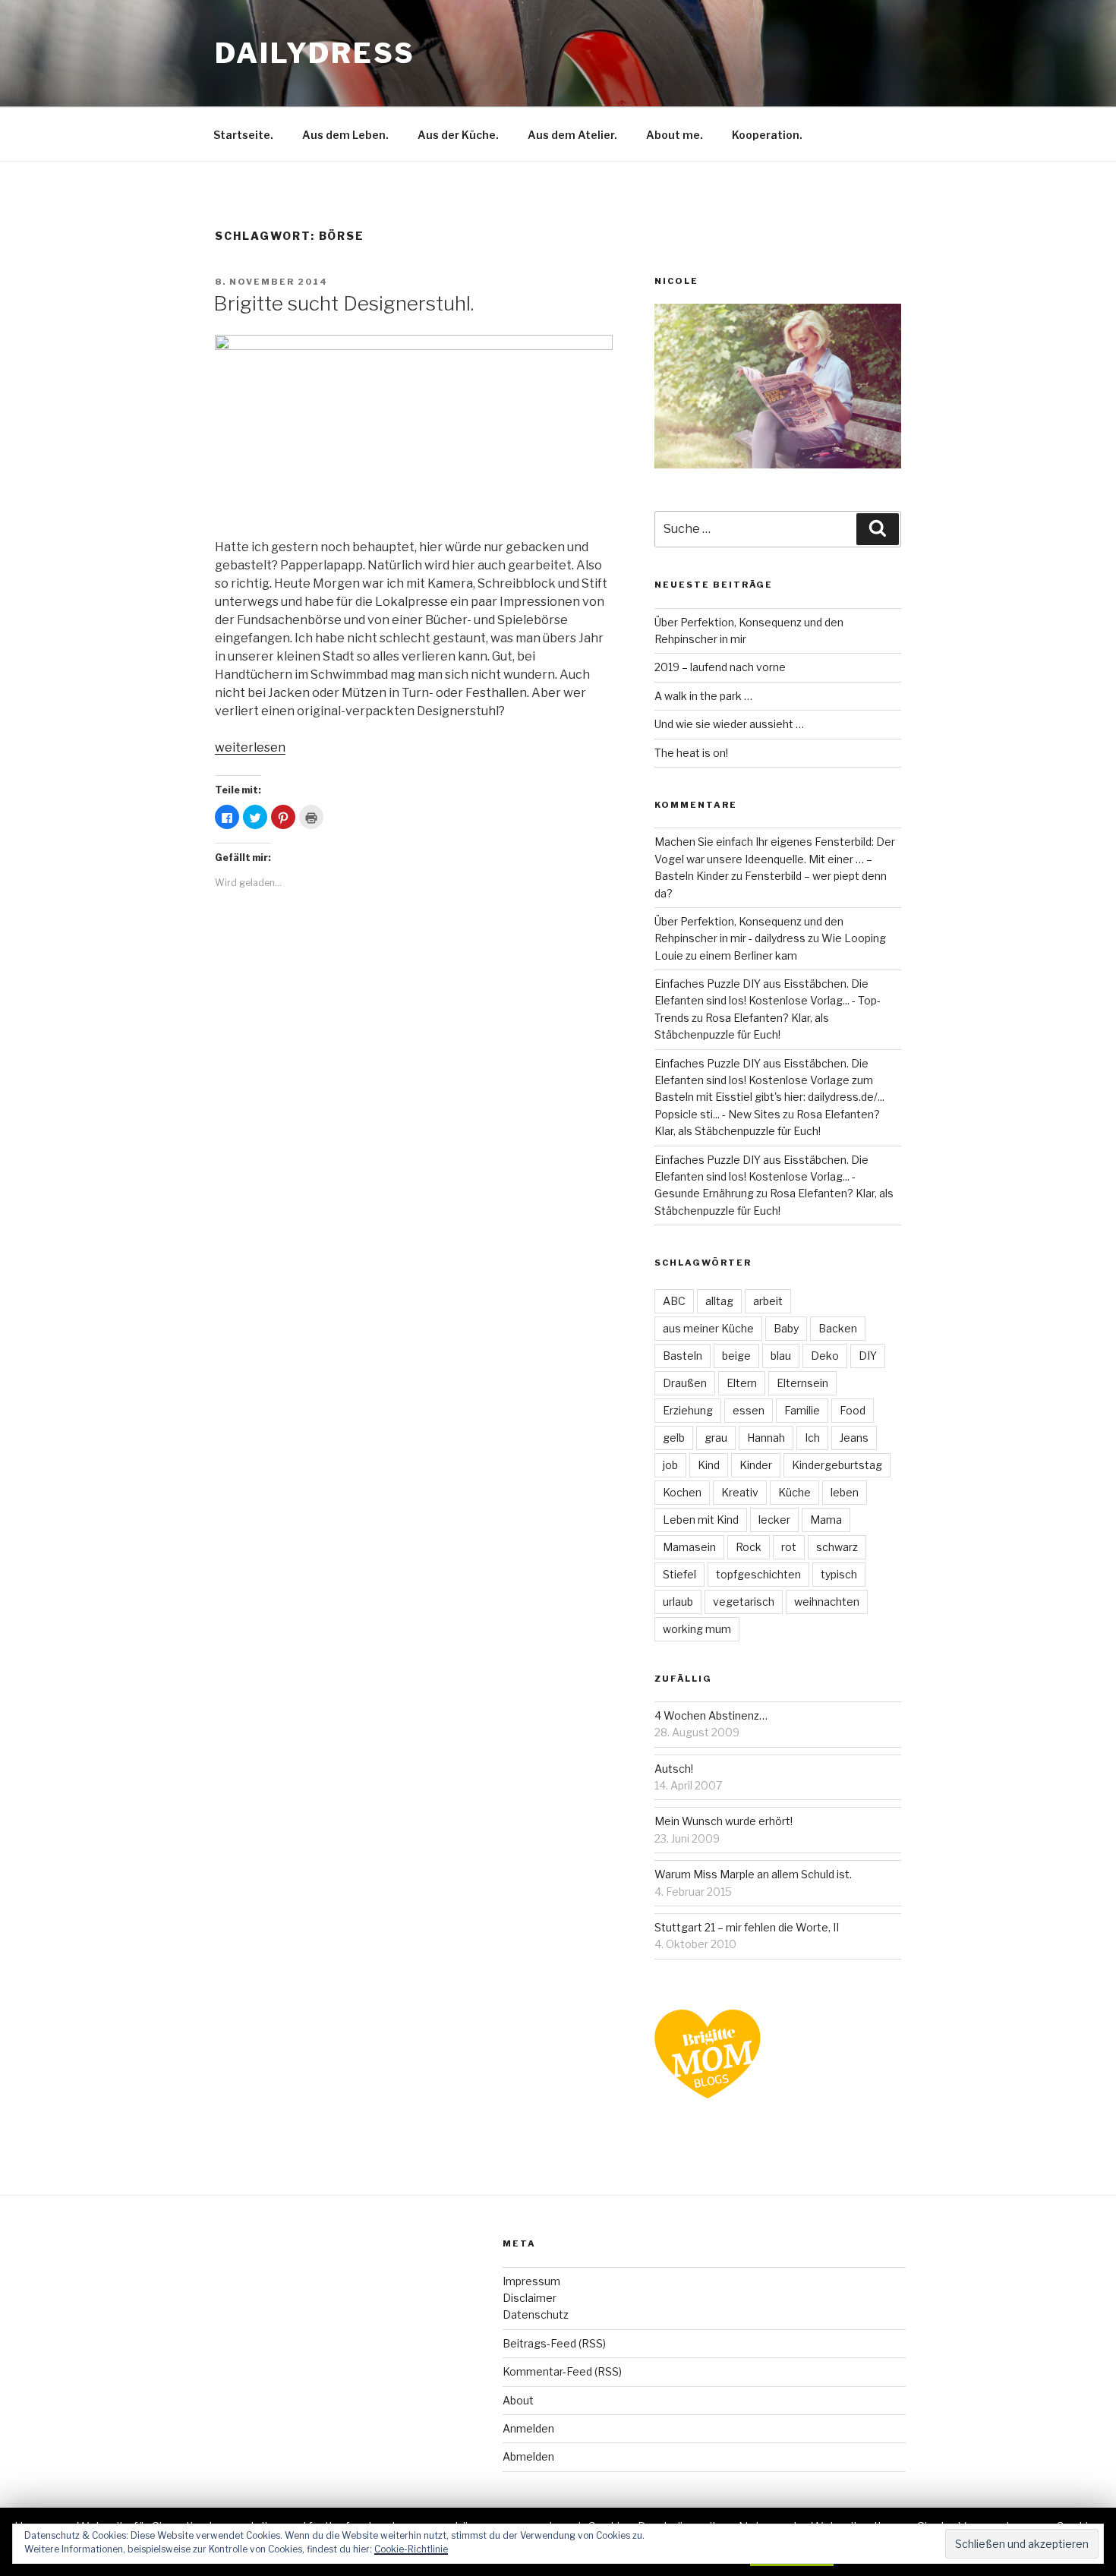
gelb (674, 1438)
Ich (812, 1438)
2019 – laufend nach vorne (720, 667)
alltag (719, 1301)
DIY (868, 1356)
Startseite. (243, 135)
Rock (749, 1547)
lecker (774, 1520)
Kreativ (740, 1492)
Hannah (766, 1438)
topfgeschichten (758, 1574)
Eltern (742, 1383)
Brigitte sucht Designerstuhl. (344, 303)
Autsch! (674, 1769)
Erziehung (688, 1410)
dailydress (315, 53)
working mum (697, 1629)
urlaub (678, 1602)
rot (789, 1547)
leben (845, 1492)
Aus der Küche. (458, 135)
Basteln (683, 1356)
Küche (794, 1492)
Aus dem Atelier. (572, 135)
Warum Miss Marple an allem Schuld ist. (753, 1874)
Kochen (682, 1492)
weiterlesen (250, 747)
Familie (802, 1410)
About (518, 2400)
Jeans (854, 1438)
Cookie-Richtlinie (411, 2549)
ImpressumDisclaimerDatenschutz (536, 2298)
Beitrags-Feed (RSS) (554, 2343)
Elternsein (802, 1383)
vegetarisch (744, 1602)
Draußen (685, 1383)
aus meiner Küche (708, 1328)
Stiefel (679, 1574)
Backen (838, 1328)
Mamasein (689, 1547)
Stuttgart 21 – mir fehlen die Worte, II (747, 1927)
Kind (709, 1465)
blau (781, 1356)
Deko (825, 1356)
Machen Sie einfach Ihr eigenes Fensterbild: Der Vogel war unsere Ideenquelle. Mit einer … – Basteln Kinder (775, 859)
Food (853, 1410)
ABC (674, 1301)
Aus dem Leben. (345, 135)
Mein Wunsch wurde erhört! (724, 1821)
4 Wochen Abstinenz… (711, 1715)
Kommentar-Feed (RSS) (562, 2371)
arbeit (768, 1301)
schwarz (837, 1547)
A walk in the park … (703, 696)
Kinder (756, 1465)
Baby (786, 1328)
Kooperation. (767, 135)
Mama (826, 1520)
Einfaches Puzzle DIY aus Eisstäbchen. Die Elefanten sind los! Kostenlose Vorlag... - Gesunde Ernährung (761, 1177)
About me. (675, 135)
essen (749, 1410)
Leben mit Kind (701, 1520)
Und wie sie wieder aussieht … (729, 724)
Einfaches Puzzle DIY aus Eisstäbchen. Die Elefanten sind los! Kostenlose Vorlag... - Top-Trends (768, 1001)
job (670, 1465)
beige (736, 1356)
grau (716, 1438)
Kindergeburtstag (837, 1465)
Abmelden (528, 2456)
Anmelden (528, 2428)
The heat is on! (691, 753)
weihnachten (827, 1602)
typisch (839, 1574)
